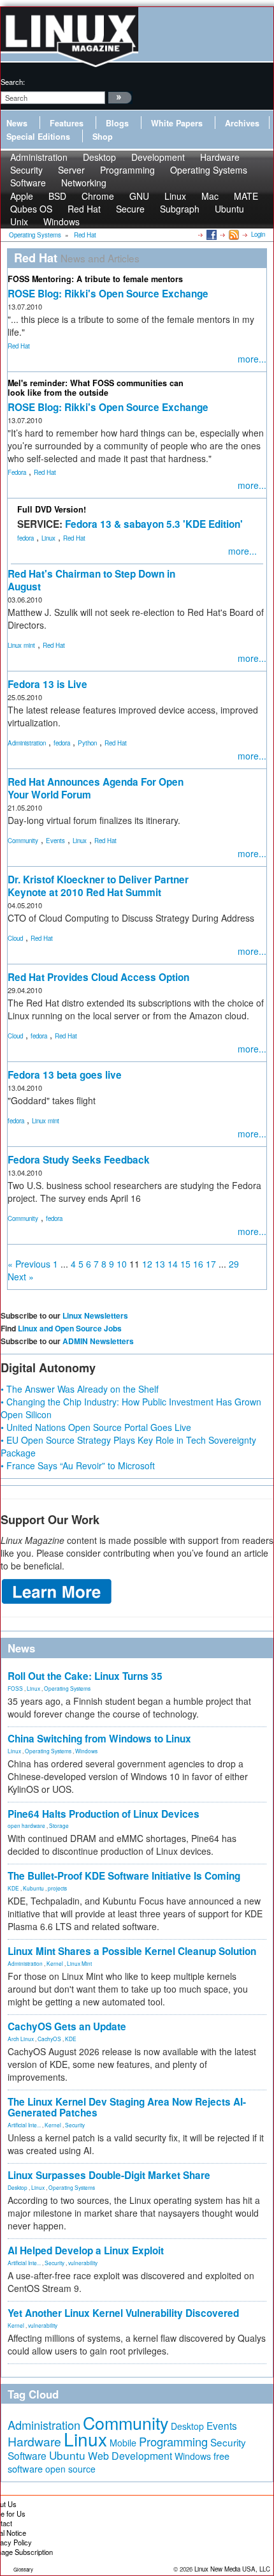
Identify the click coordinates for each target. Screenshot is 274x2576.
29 (234, 1264)
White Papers (177, 123)
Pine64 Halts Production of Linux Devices (104, 1814)
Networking (84, 183)
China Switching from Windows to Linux (99, 1739)
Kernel (55, 1963)
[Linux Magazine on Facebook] (211, 234)
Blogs (117, 123)
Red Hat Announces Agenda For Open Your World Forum (96, 788)
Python (87, 743)
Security (75, 2125)
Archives (242, 123)
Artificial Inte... (24, 2125)
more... (252, 359)
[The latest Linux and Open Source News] (233, 234)
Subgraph (180, 209)
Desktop (18, 2187)
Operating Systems (209, 170)
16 (198, 1264)
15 (185, 1264)
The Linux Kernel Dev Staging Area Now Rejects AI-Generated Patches (127, 2107)
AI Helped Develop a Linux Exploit (86, 2250)
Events (55, 841)
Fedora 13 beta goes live (65, 1075)
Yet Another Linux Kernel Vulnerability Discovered (123, 2313)
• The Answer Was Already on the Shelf (80, 1389)
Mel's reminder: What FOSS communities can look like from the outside (96, 388)
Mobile (123, 2443)
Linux (48, 538)
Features (67, 123)
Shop (103, 137)
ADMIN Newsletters (98, 1341)
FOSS (15, 1688)
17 (211, 1264)
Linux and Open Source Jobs (70, 1328)
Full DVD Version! (52, 509)
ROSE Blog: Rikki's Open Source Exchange (108, 294)
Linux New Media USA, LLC (232, 2569)
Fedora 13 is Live (47, 684)
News (17, 123)
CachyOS (49, 2039)
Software (28, 183)
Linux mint (21, 645)
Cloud (15, 938)
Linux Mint (79, 1963)
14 (173, 1264)
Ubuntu (229, 209)
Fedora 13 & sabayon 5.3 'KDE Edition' (154, 524)
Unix (19, 221)
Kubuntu (33, 1888)
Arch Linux (21, 2039)
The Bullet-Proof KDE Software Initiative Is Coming (124, 1876)
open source (70, 2469)
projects (57, 1888)
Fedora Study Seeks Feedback (79, 1160)
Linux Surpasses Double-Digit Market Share (109, 2175)
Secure (130, 209)
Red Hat (19, 346)
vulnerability (83, 2263)
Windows (61, 221)
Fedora (17, 472)
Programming (127, 170)
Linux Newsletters (95, 1315)
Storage (59, 1825)
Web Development (130, 2456)
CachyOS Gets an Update (67, 2026)
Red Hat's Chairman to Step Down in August (91, 580)
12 (147, 1264)
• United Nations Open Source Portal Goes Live (96, 1427)
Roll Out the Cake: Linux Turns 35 (85, 1676)
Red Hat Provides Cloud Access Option (98, 977)
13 (160, 1264)
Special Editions (38, 137)
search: (13, 82)
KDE (13, 1888)
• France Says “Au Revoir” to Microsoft (78, 1465)
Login (258, 234)
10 (122, 1264)
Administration (27, 743)
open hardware (26, 1825)
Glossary (23, 2569)
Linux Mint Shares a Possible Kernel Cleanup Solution (132, 1951)
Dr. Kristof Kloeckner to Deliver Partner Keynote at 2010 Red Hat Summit (98, 886)
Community (23, 841)
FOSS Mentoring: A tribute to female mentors (95, 279)
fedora (25, 538)
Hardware (34, 2441)
